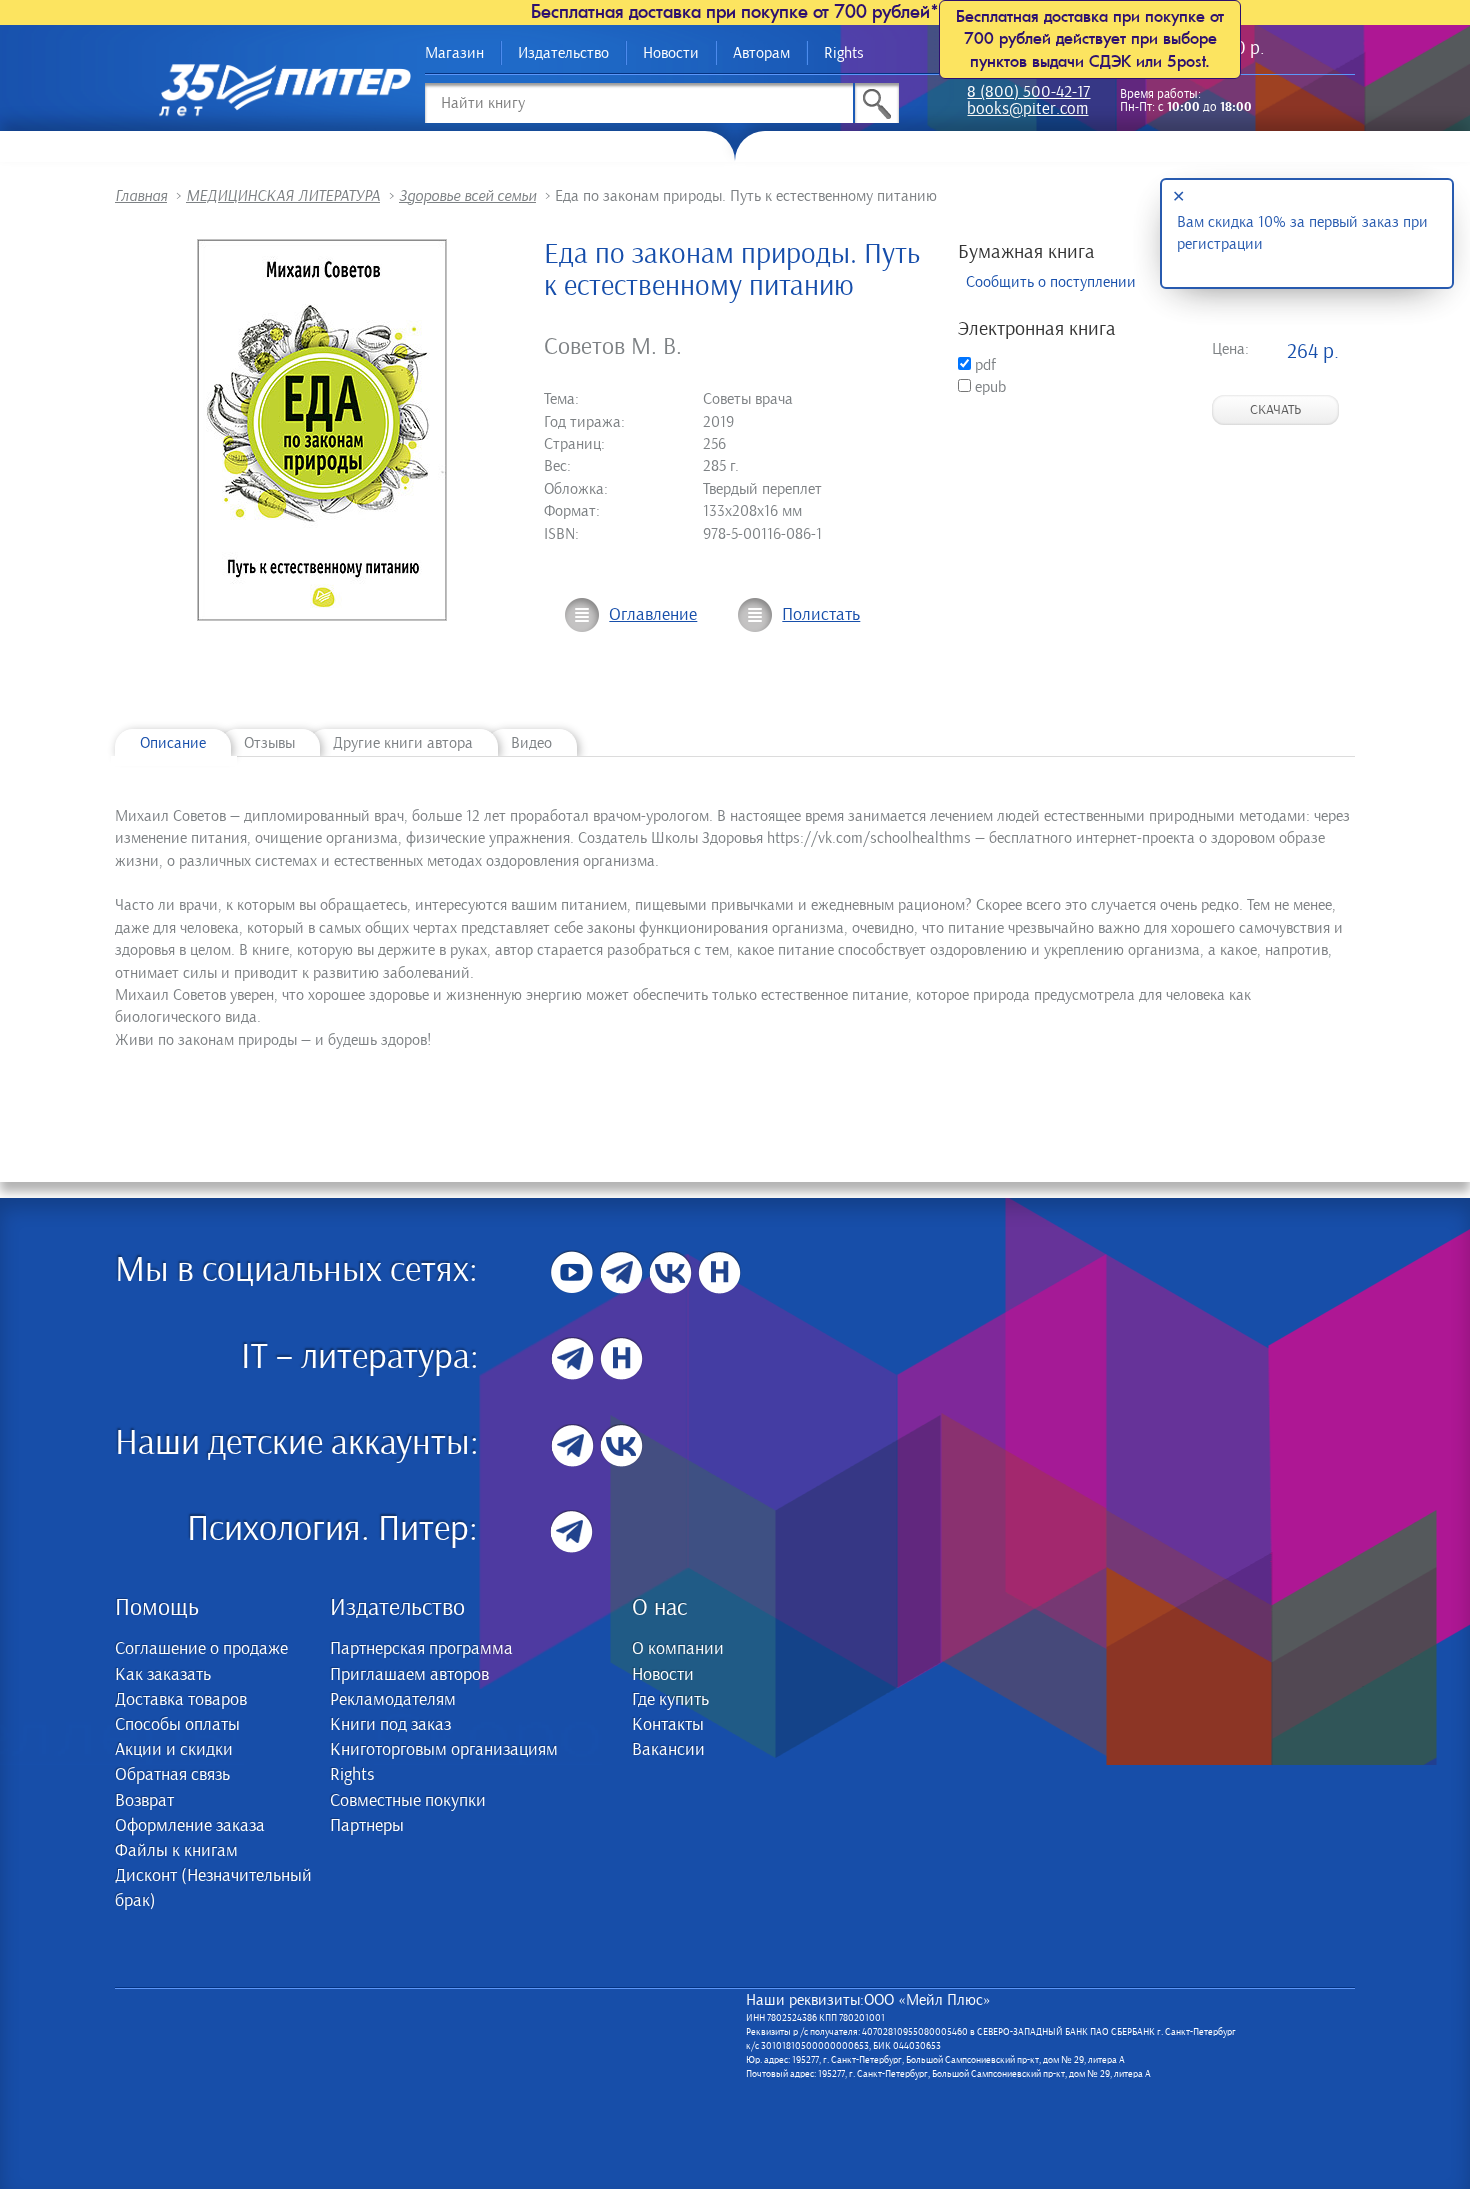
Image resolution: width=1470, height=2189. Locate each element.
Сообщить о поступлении (1051, 282)
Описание (173, 743)
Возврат (144, 1801)
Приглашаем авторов (409, 1675)
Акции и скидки (174, 1750)
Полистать (821, 615)
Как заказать (163, 1675)
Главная (141, 196)
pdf (983, 365)
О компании (678, 1649)
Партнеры (367, 1826)
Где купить (670, 1700)
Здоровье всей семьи (467, 196)
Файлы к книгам (176, 1851)
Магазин (454, 53)
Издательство (563, 53)
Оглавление (653, 615)
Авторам (761, 53)
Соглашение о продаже (201, 1649)
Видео (531, 743)
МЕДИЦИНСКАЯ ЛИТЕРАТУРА (283, 196)
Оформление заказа (190, 1826)
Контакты (668, 1725)
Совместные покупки (408, 1801)
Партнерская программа (421, 1649)
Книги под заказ (390, 1725)
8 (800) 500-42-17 (1028, 93)
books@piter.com (1027, 110)
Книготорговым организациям (444, 1750)
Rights (844, 53)
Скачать (1275, 410)
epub (988, 387)
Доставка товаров (181, 1700)
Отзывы (269, 743)
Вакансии (668, 1750)
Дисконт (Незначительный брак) (213, 1888)
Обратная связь (172, 1775)
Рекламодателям (393, 1700)
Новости (671, 53)
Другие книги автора (403, 743)
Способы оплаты (177, 1725)
